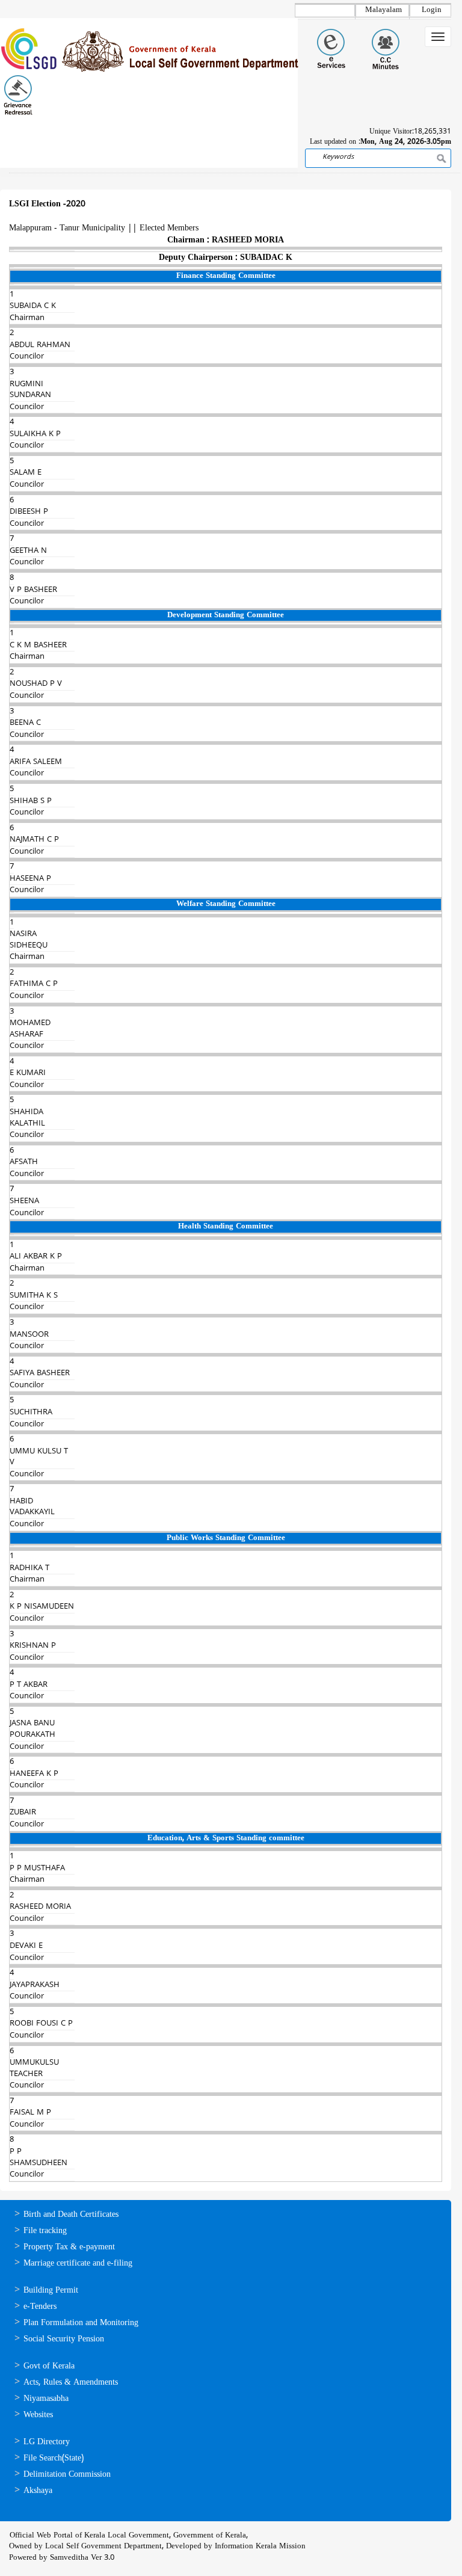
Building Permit (51, 2291)
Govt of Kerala (49, 2366)
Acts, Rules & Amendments (71, 2383)
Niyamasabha (46, 2399)
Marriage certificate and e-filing (78, 2263)
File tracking (45, 2231)
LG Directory (47, 2442)
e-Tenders (40, 2307)
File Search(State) (54, 2458)
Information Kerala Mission (260, 2547)
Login (432, 10)
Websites (38, 2415)
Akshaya (38, 2491)
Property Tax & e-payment (69, 2247)
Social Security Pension (64, 2339)
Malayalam (383, 10)
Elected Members (169, 228)
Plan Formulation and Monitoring (81, 2323)
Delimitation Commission (67, 2475)
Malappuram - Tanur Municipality (67, 228)
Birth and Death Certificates (71, 2215)
